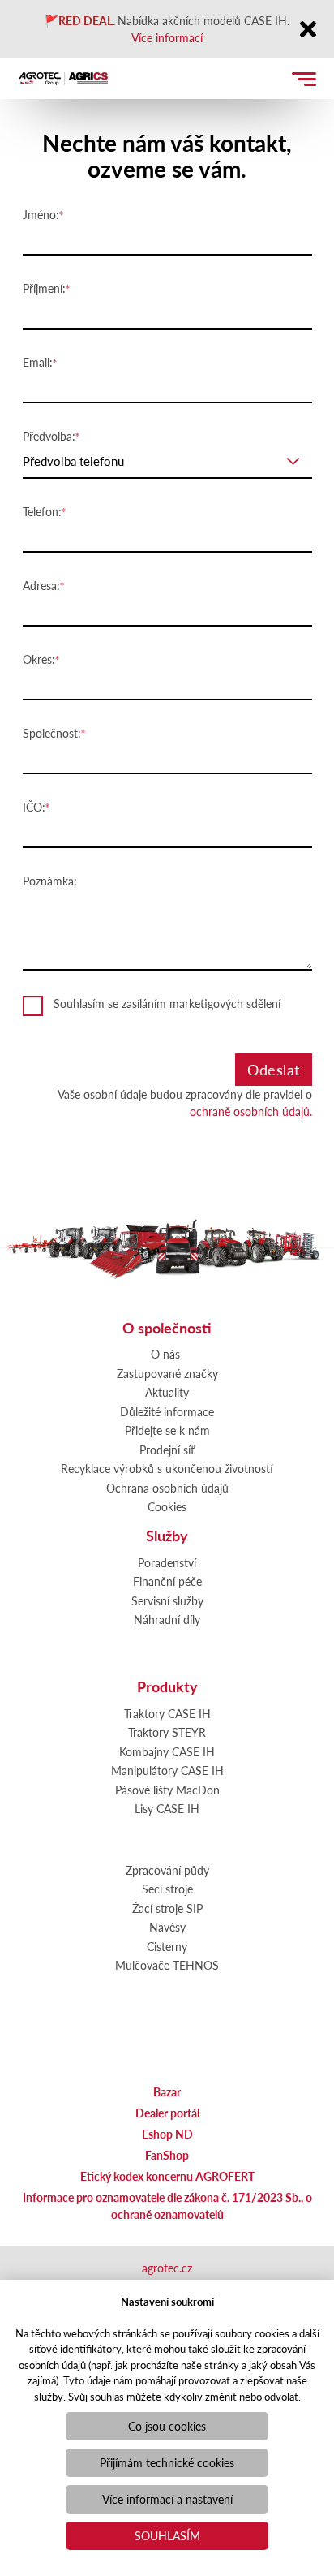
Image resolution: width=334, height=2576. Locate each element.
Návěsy (167, 1927)
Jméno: (41, 214)
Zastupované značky (167, 1373)
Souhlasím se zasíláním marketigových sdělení (167, 1003)
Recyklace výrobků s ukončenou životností (167, 1468)
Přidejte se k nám (167, 1430)
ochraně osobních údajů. (251, 1111)
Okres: (39, 659)
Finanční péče (167, 1581)
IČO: (34, 807)
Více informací (167, 37)
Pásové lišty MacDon (167, 1790)
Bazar (167, 2091)
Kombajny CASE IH (167, 1751)
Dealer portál (167, 2113)
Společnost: (52, 733)
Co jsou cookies (167, 2426)
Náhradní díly (167, 1619)
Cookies (167, 1506)
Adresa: (41, 585)
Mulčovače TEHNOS (167, 1965)
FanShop (167, 2155)
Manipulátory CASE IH (167, 1770)
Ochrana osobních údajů (167, 1488)
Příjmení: (44, 288)
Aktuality (167, 1392)
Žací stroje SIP (167, 1908)
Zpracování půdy (167, 1870)
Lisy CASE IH (167, 1808)
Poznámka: (50, 881)
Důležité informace (167, 1411)
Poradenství (167, 1562)
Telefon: (42, 511)
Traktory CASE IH (167, 1713)
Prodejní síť (167, 1450)
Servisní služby (167, 1600)
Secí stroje (167, 1889)
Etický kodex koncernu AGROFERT (167, 2176)
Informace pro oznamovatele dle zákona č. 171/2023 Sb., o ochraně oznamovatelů (167, 2206)
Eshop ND (167, 2134)
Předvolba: (49, 436)
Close (308, 30)
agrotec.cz (167, 2268)
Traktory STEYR (167, 1732)
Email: (38, 362)
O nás (165, 1354)
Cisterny (167, 1946)
